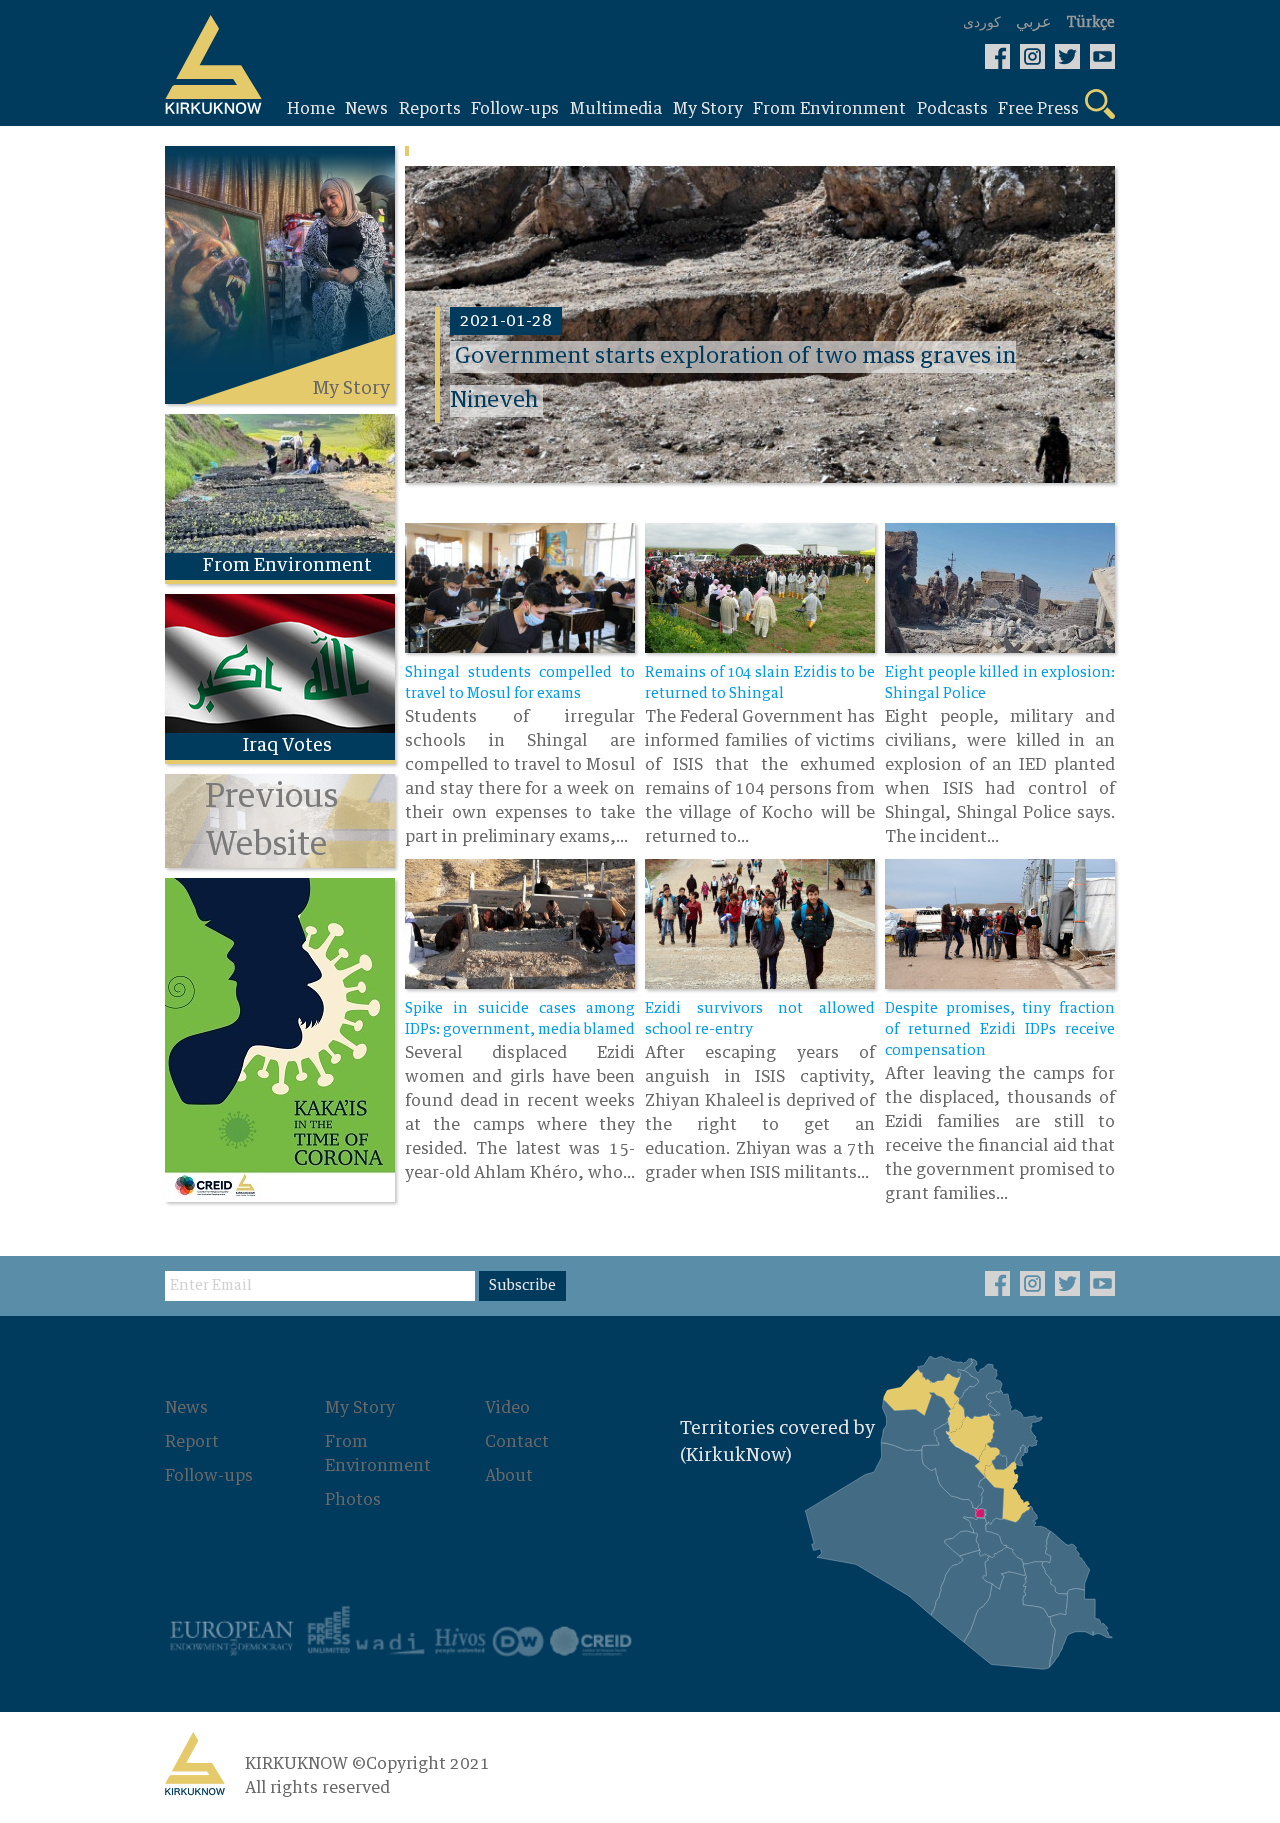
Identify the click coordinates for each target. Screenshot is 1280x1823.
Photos (353, 1500)
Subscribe (522, 1286)
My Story (360, 1408)
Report (192, 1442)
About (509, 1476)
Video (507, 1408)
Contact (517, 1442)
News (186, 1408)
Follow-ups (209, 1476)
